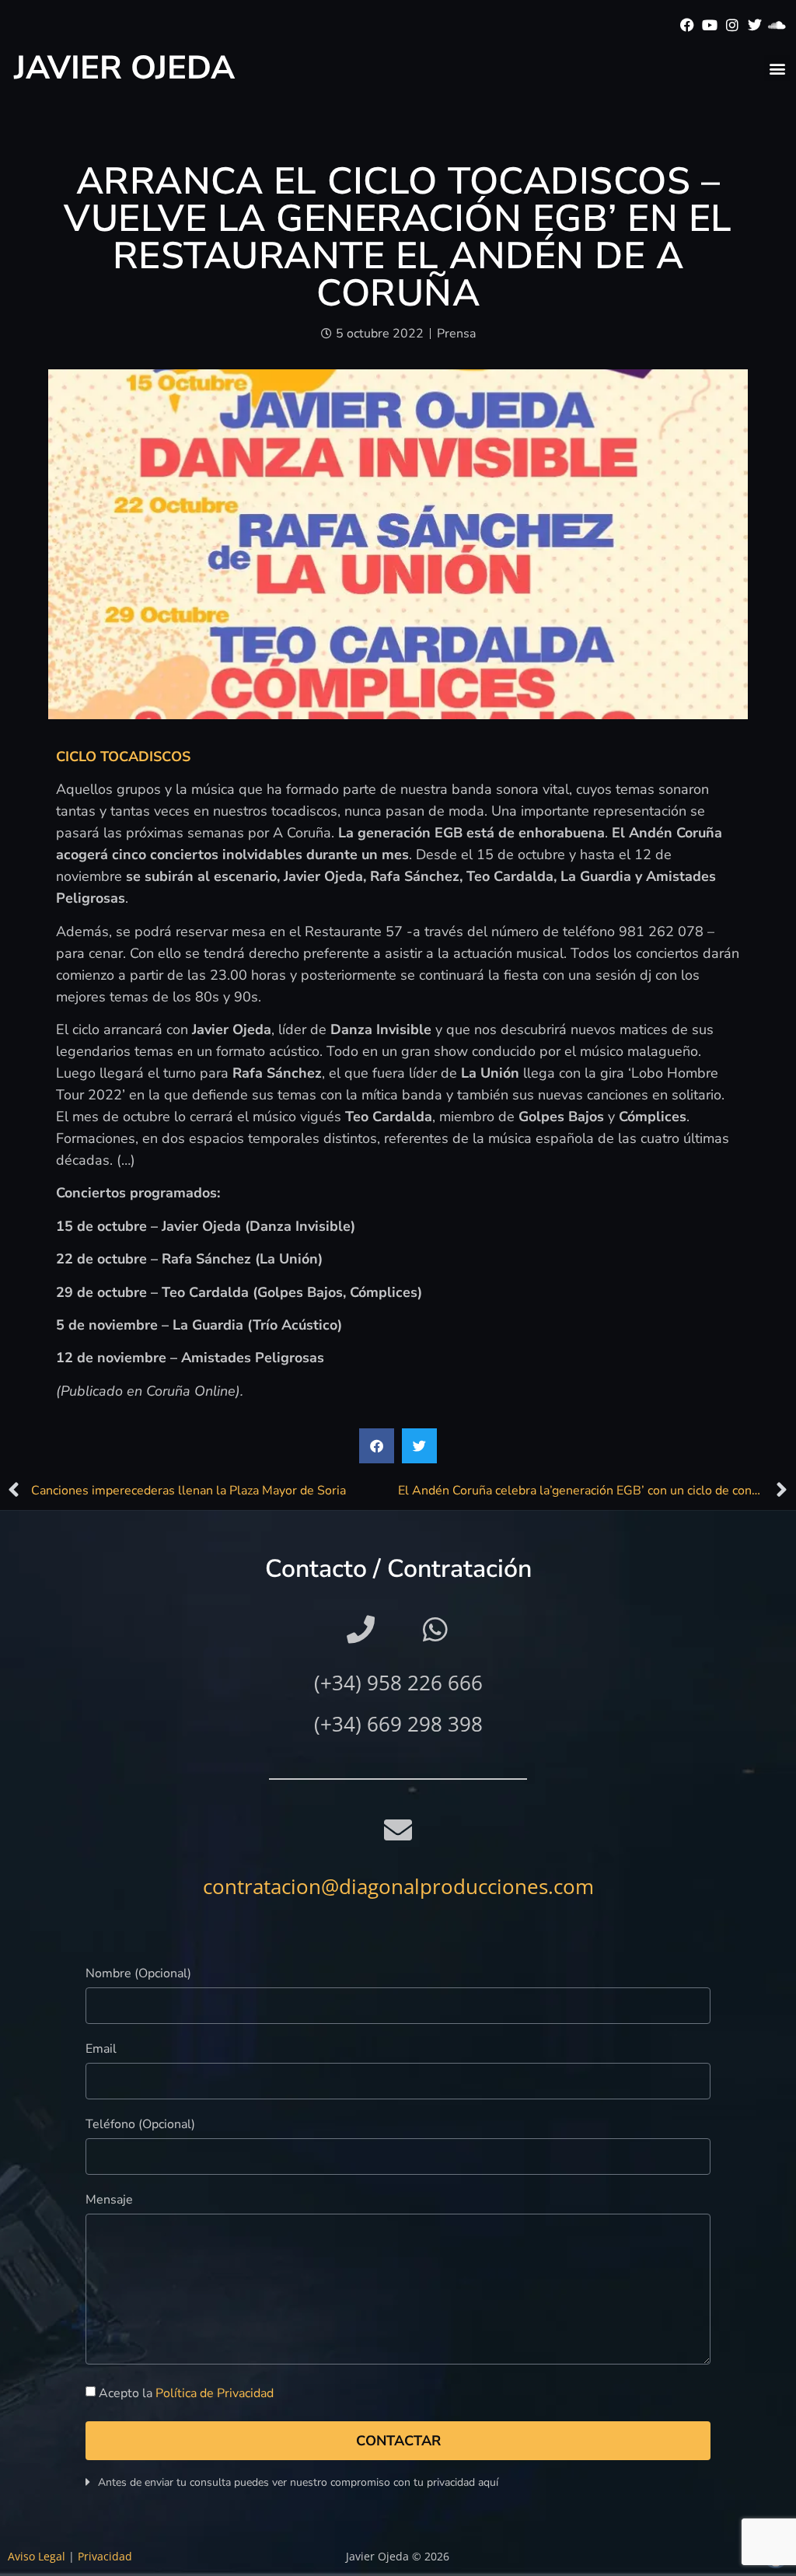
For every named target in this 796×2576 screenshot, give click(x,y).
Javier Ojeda (124, 68)
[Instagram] (733, 25)
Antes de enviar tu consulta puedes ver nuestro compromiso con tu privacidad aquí (298, 2482)
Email (101, 2050)
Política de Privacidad (215, 2393)
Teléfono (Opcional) (140, 2125)
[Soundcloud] (777, 25)
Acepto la (186, 2393)
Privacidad (105, 2556)
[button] (777, 68)
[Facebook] (688, 25)
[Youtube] (710, 25)
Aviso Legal (37, 2556)
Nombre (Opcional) (138, 1975)
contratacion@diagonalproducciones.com (398, 1886)
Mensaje (109, 2201)
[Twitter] (754, 25)
